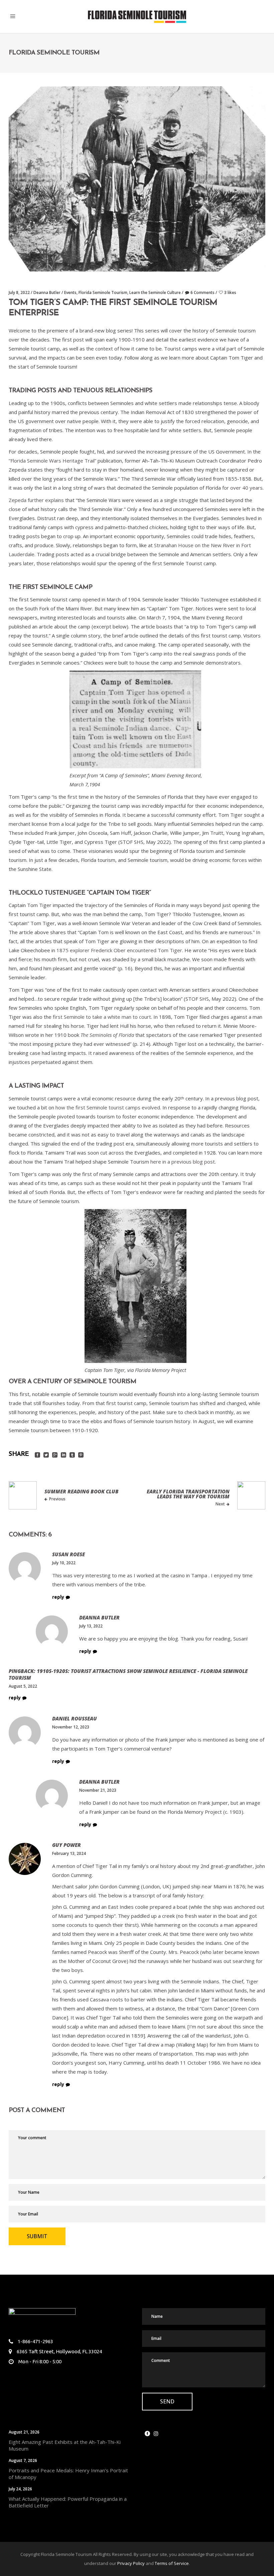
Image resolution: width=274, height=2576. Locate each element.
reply (58, 1597)
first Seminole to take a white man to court (102, 1017)
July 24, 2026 (20, 2489)
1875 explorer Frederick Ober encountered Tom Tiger (119, 950)
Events (70, 292)
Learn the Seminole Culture (155, 292)
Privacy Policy (131, 2563)
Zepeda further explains (36, 500)
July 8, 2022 (19, 292)
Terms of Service (172, 2563)
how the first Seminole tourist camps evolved (108, 1107)
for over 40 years (242, 488)
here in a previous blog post (183, 1162)
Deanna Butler (47, 292)
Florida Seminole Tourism (103, 292)
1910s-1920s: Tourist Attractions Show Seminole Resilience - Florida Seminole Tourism (128, 1674)
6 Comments (202, 292)
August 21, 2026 (24, 2432)
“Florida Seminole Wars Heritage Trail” (52, 461)
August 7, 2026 (23, 2460)
